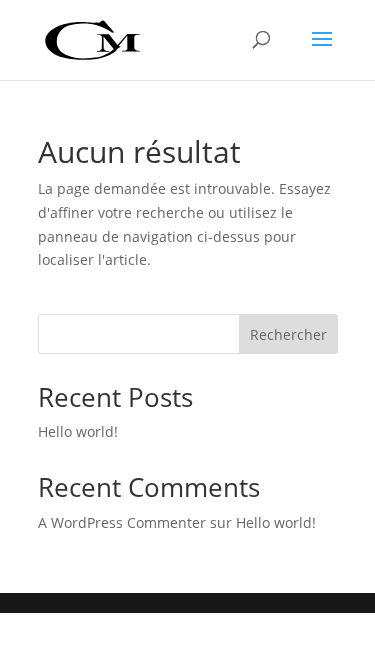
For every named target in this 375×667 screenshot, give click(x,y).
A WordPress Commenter (122, 522)
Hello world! (78, 431)
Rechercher (288, 334)
